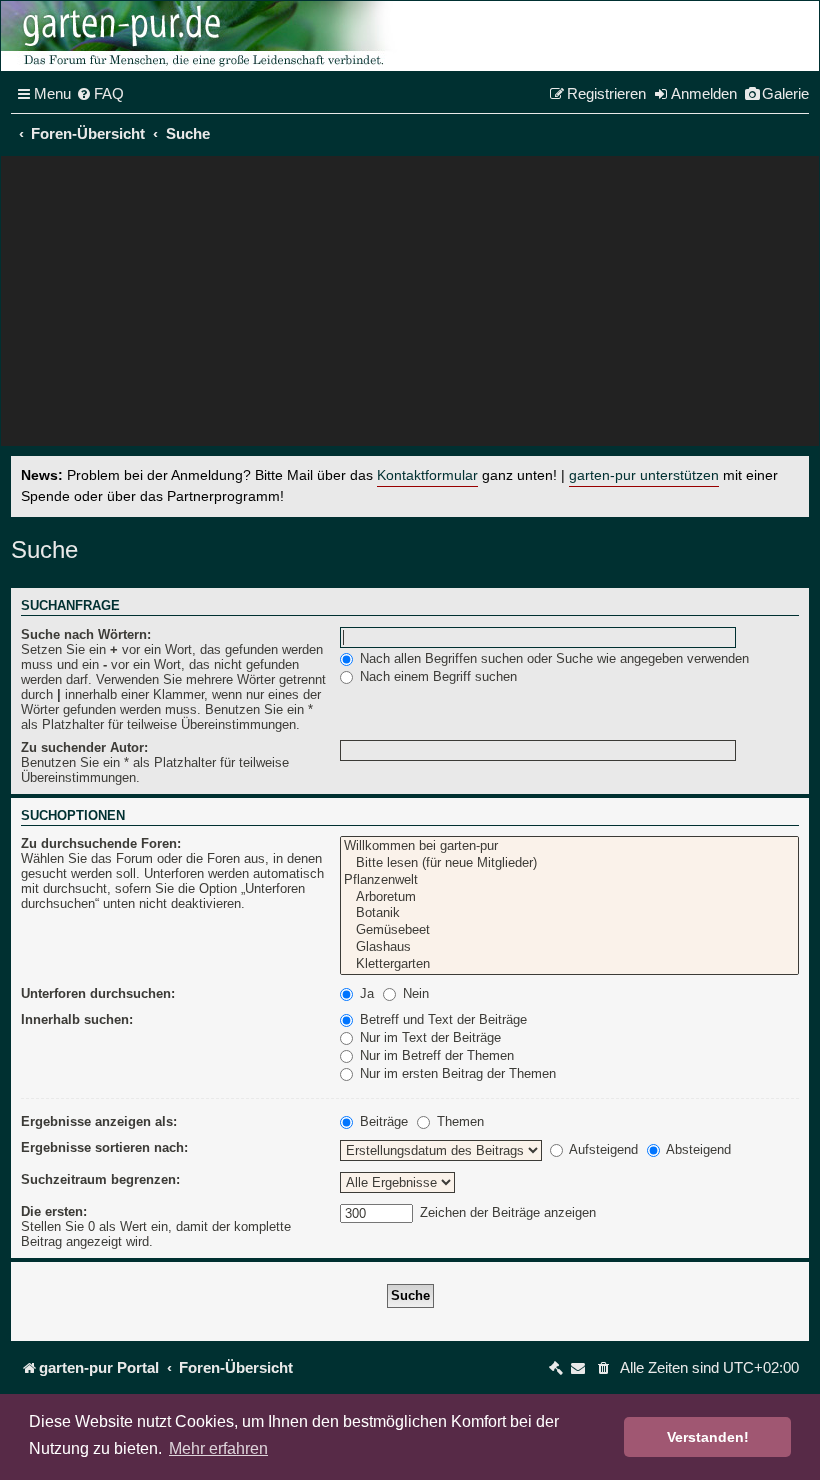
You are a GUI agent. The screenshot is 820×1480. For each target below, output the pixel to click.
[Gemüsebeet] (569, 930)
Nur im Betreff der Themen (435, 1055)
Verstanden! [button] (708, 1437)
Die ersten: (54, 1211)
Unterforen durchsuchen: (98, 993)
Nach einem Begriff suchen (436, 676)
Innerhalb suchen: (77, 1019)
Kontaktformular (427, 475)
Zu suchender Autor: (84, 747)
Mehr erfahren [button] (218, 1448)
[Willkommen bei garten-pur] (569, 846)
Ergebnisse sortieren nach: (104, 1147)
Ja (365, 993)
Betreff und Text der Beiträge (441, 1019)
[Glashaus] (569, 947)
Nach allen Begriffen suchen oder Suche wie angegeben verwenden (552, 658)
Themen (458, 1121)
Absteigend (697, 1149)
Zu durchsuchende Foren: (101, 843)
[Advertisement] (410, 306)
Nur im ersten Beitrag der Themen (456, 1073)
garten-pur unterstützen (644, 475)
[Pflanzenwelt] (569, 880)
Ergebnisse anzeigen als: (99, 1121)
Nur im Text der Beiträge (428, 1037)
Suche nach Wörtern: (86, 634)
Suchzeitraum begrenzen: (100, 1179)
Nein (414, 993)
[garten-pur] (201, 36)
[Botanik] (569, 913)
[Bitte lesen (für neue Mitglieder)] (569, 863)
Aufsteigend (602, 1149)
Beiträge (382, 1121)
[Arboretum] (569, 897)
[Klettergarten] (569, 964)
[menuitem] (100, 94)
